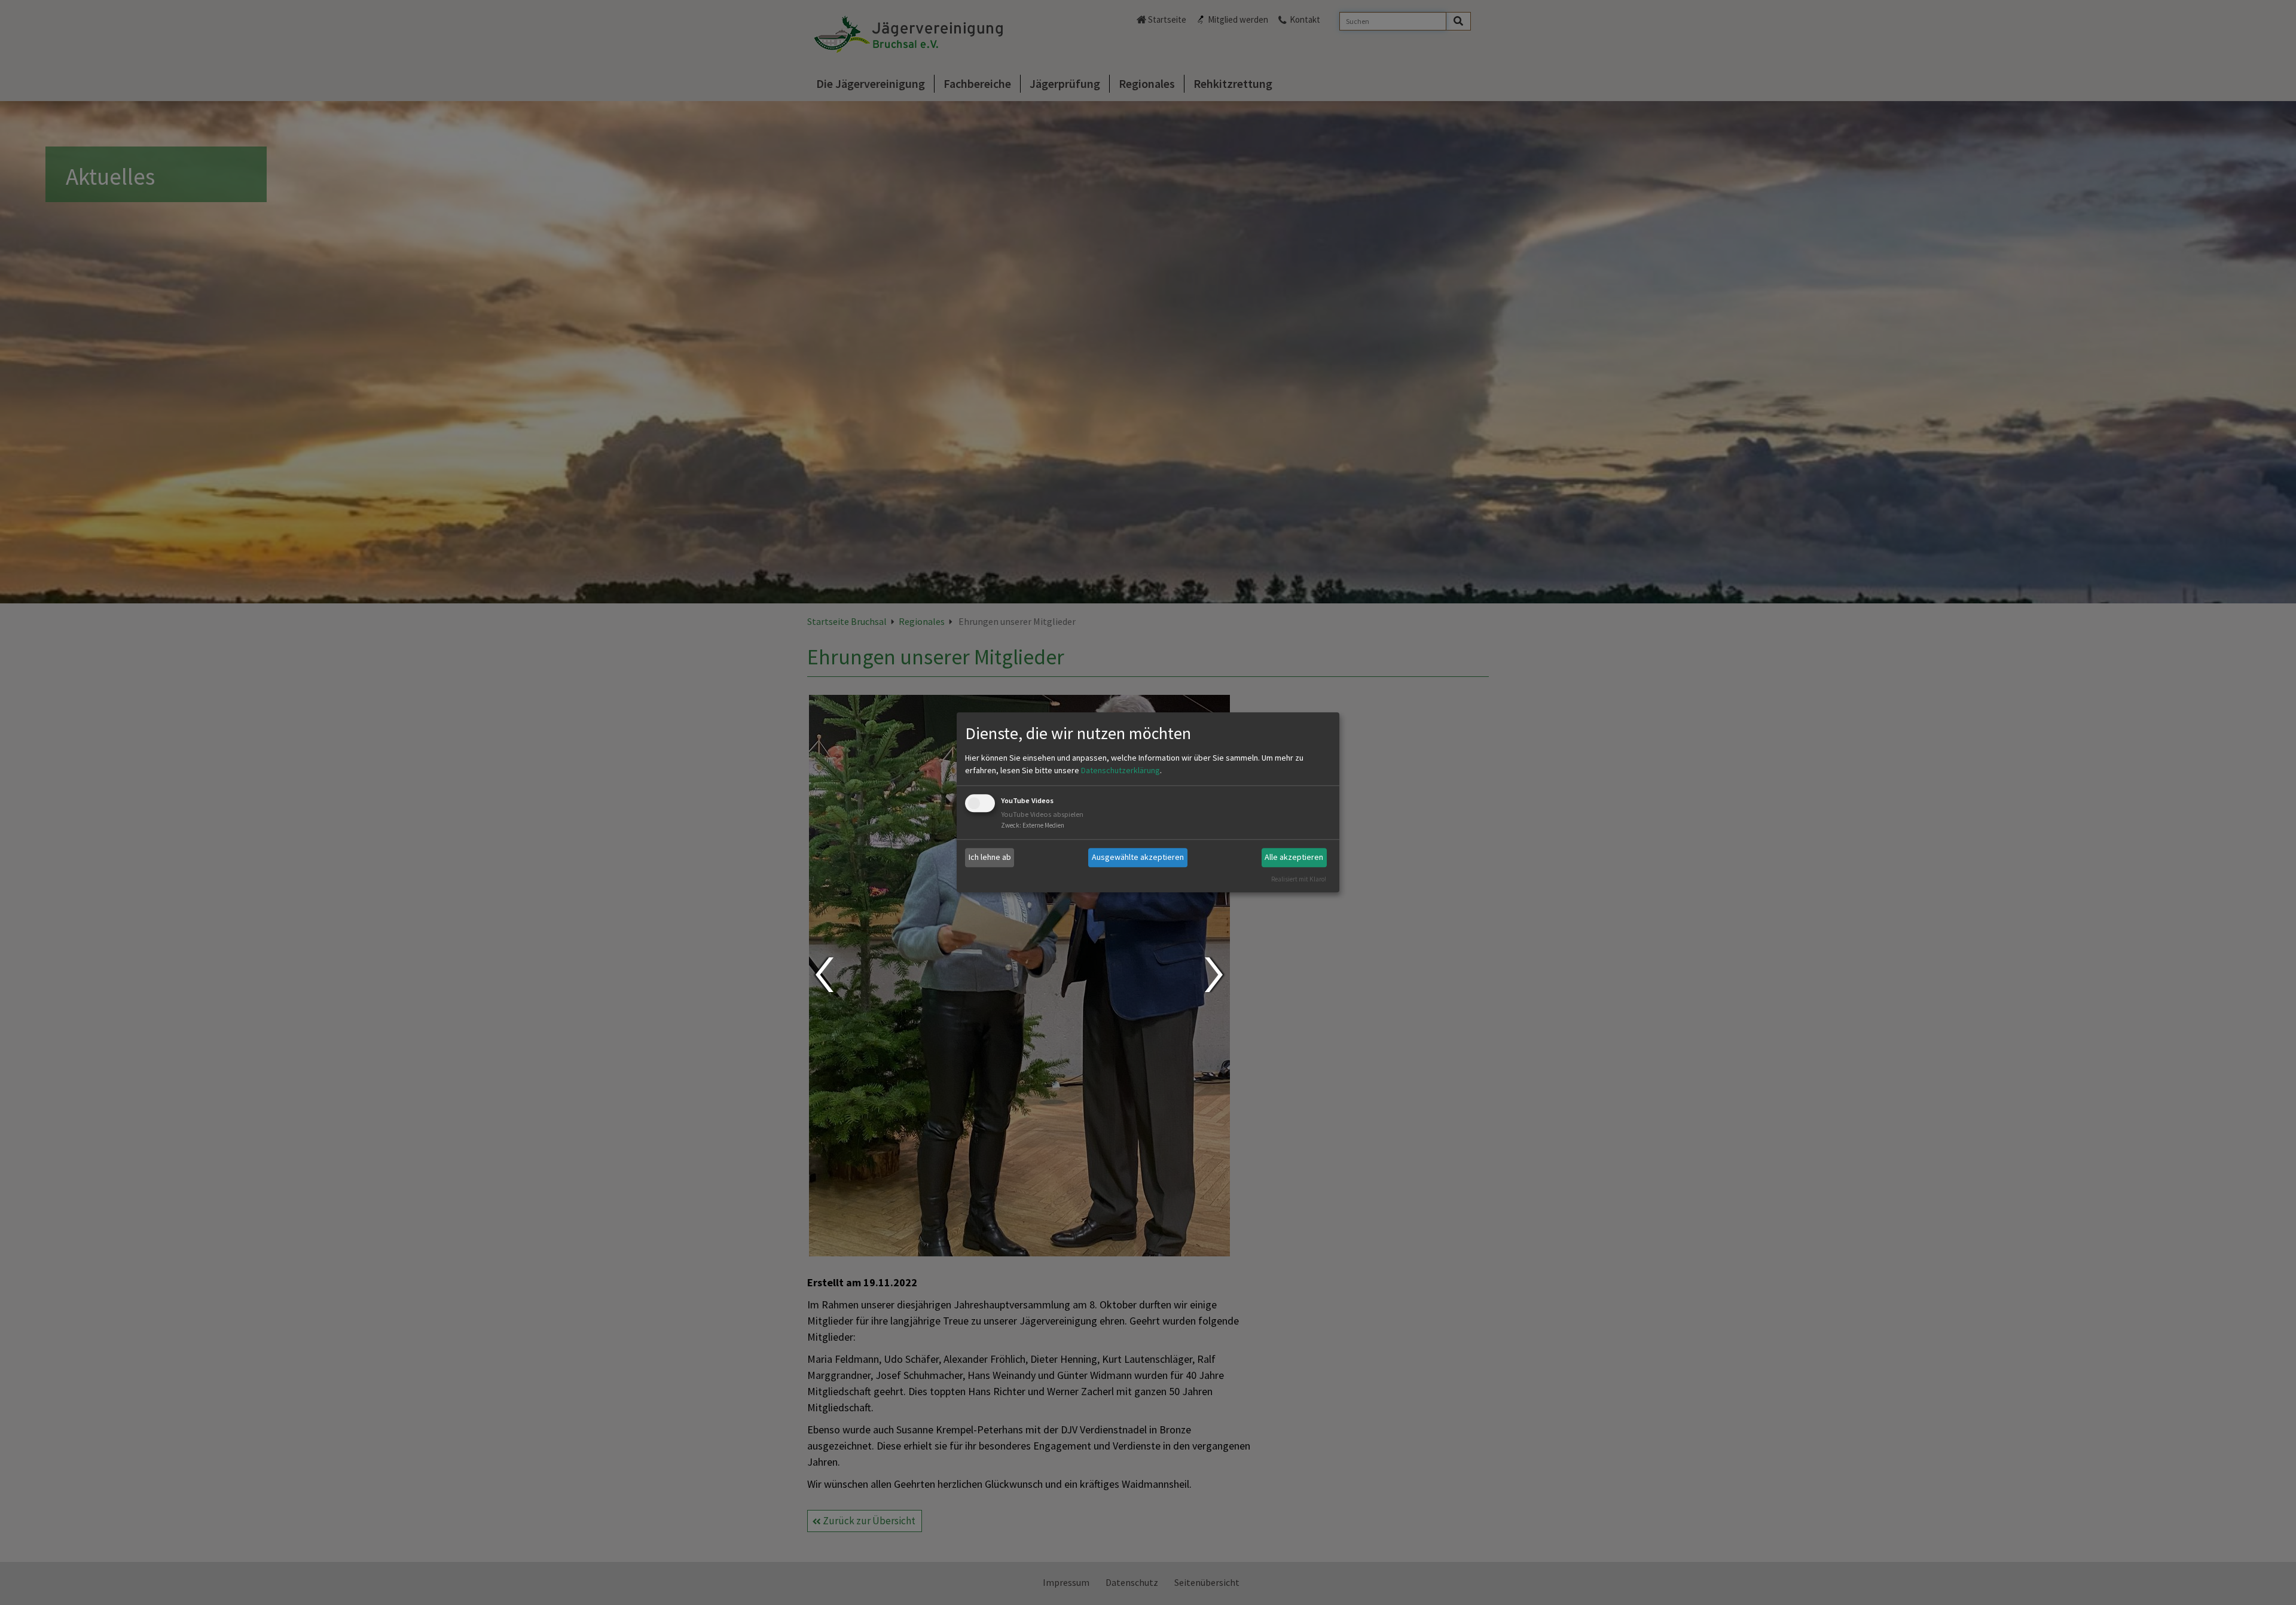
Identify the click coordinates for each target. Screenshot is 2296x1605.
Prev (824, 975)
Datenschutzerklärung (1120, 770)
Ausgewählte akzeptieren (1138, 857)
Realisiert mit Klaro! (1299, 879)
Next (1215, 975)
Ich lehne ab (990, 857)
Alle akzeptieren (1294, 857)
